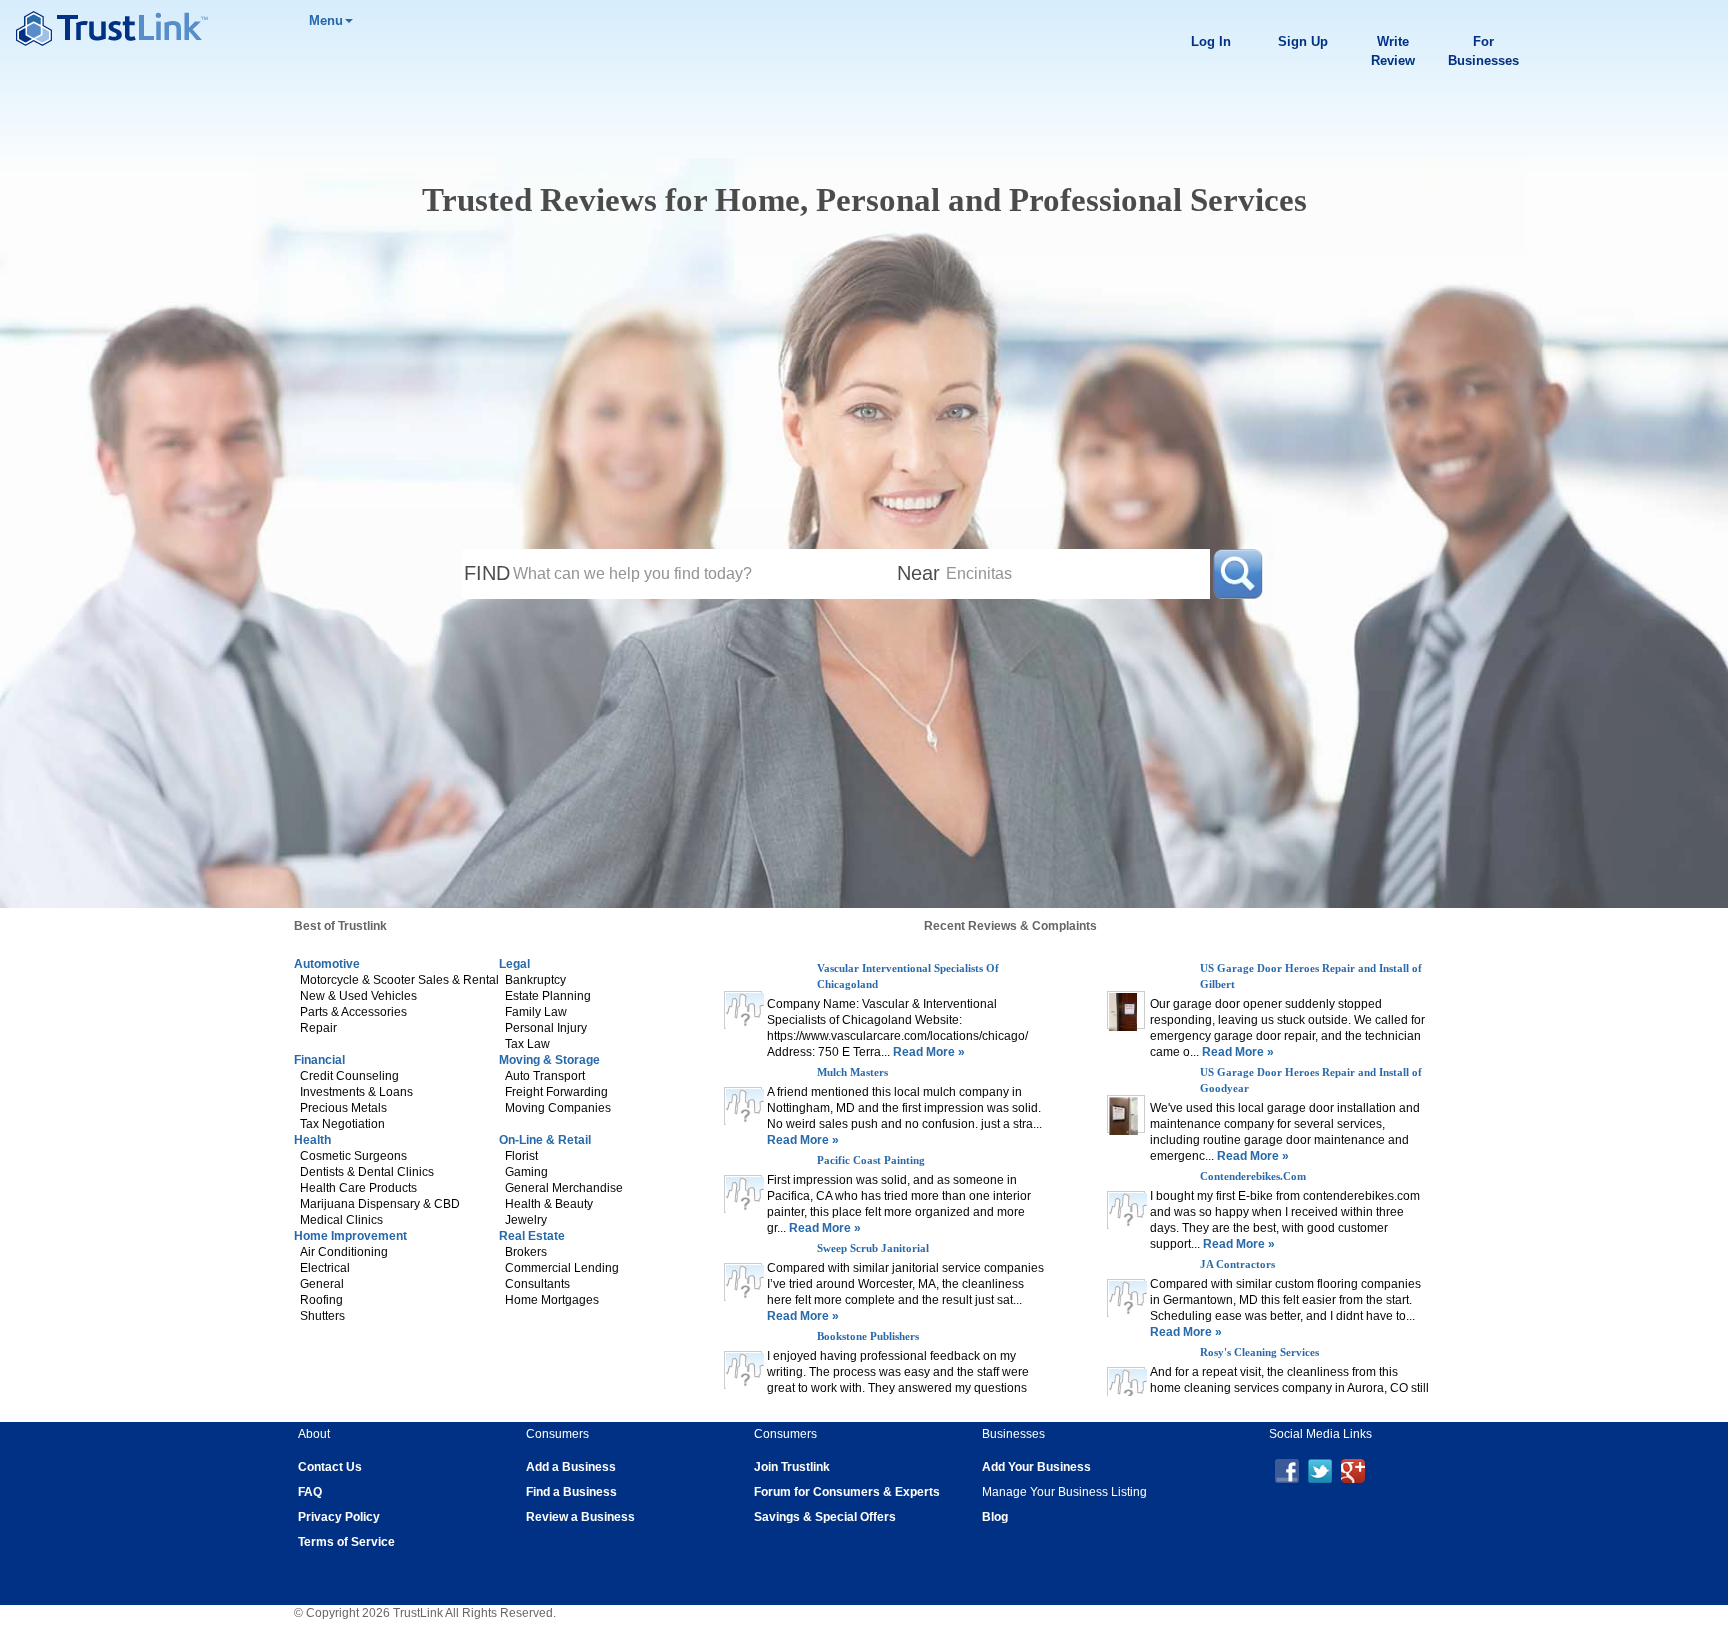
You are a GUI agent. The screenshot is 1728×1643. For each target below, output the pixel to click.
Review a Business (580, 1517)
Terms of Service (346, 1542)
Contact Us (330, 1467)
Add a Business (571, 1467)
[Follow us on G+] (1353, 1470)
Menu (326, 20)
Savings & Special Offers (825, 1517)
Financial (319, 1060)
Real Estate (532, 1236)
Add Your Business (1036, 1467)
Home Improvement (350, 1236)
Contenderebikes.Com (1253, 1264)
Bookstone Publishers (868, 1336)
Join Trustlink (792, 1467)
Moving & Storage (549, 1060)
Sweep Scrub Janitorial (873, 1248)
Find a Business (571, 1492)
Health (312, 1140)
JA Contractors (1237, 1352)
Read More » (927, 1052)
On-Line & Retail (545, 1140)
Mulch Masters (852, 1072)
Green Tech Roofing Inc (1257, 968)
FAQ (310, 1492)
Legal (514, 964)
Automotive (327, 964)
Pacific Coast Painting (871, 1160)
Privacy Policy (339, 1517)
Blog (995, 1517)
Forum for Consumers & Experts (847, 1492)
